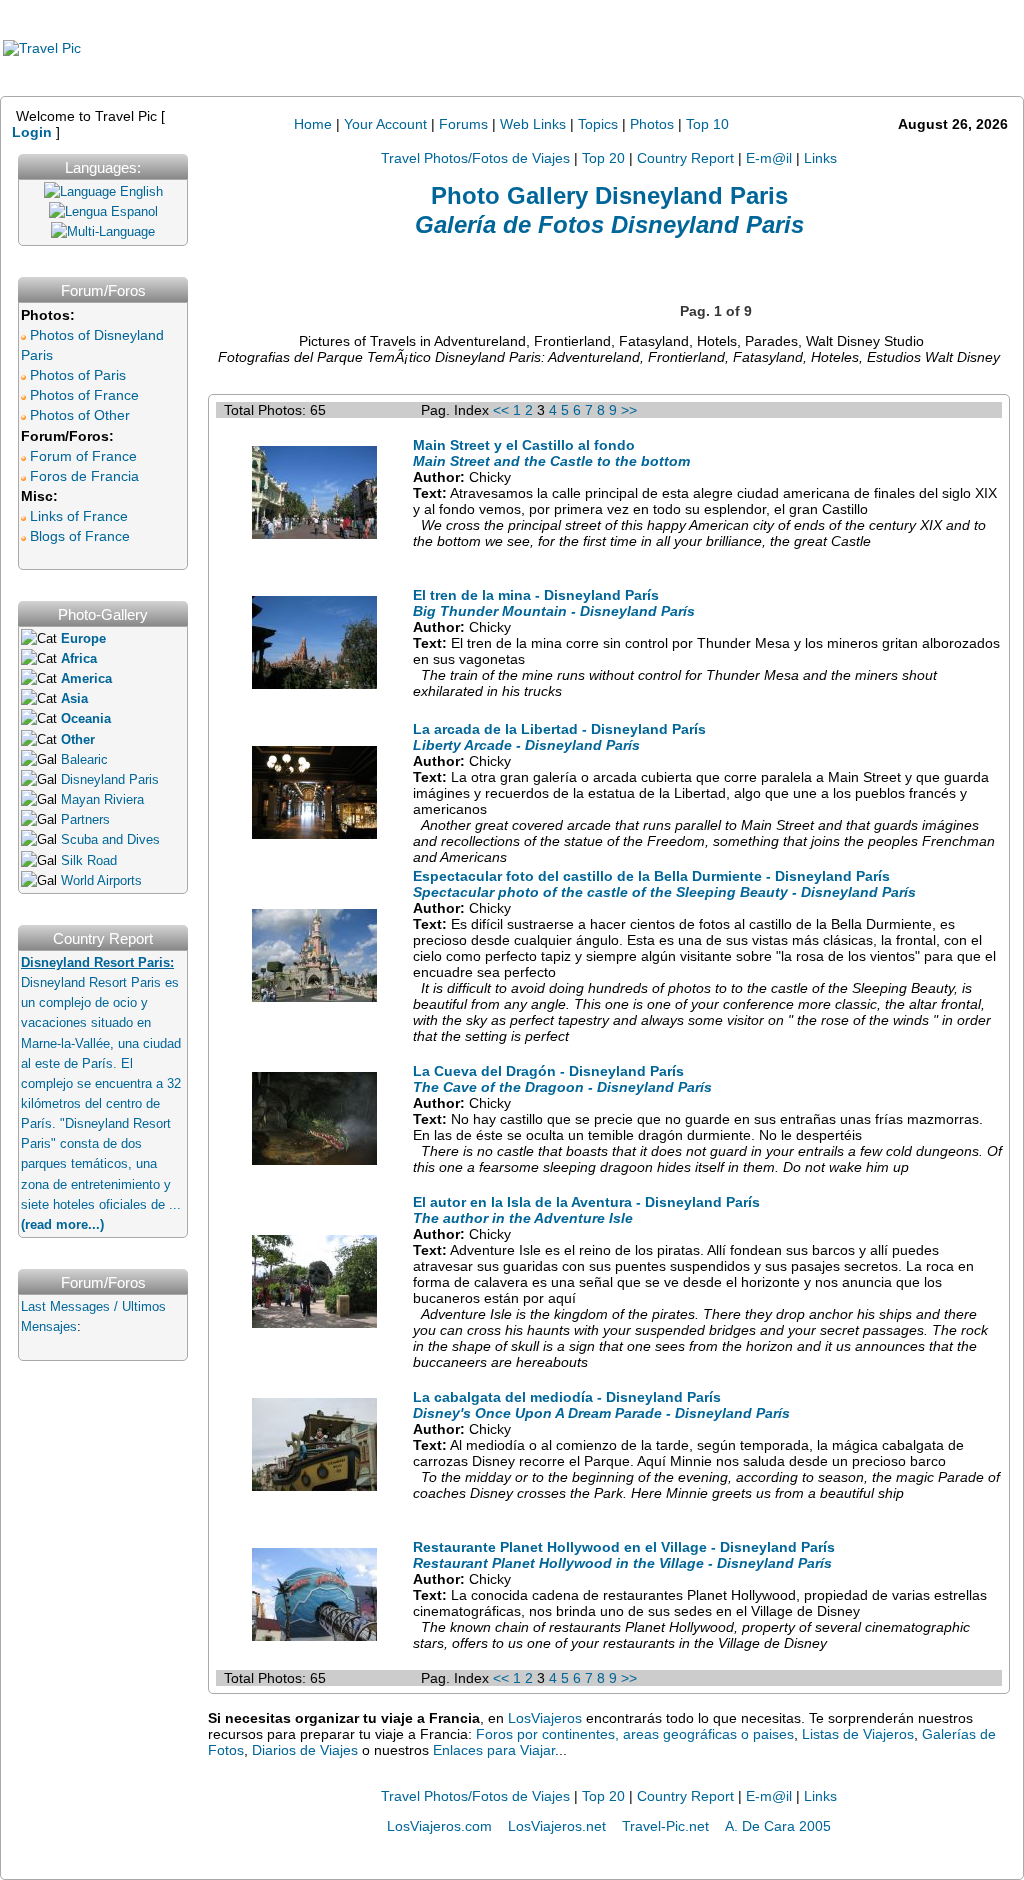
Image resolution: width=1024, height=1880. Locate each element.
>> (629, 410)
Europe (83, 639)
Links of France (79, 516)
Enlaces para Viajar (494, 1750)
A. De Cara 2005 (778, 1826)
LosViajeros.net (557, 1826)
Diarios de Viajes (305, 1750)
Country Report (685, 158)
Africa (79, 659)
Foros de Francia (84, 476)
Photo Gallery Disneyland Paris (609, 195)
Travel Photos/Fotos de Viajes (475, 158)
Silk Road (89, 861)
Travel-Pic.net (665, 1826)
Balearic (84, 760)
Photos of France (84, 395)
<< (501, 410)
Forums (463, 124)
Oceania (86, 719)
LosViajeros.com (439, 1826)
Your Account (385, 124)
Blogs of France (80, 536)
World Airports (101, 881)
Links (820, 158)
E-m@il (769, 158)
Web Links (533, 124)
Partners (85, 820)
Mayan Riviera (102, 800)
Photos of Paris (78, 375)
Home (313, 124)
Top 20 (603, 158)
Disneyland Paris (110, 780)
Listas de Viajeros (858, 1734)
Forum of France (83, 456)
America (86, 679)
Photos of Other (80, 415)
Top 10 (707, 124)
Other (78, 740)
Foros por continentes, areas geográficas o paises (635, 1734)
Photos (654, 124)
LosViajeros (545, 1718)
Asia (74, 699)
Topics (598, 124)
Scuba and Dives (110, 840)
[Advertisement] (621, 48)
